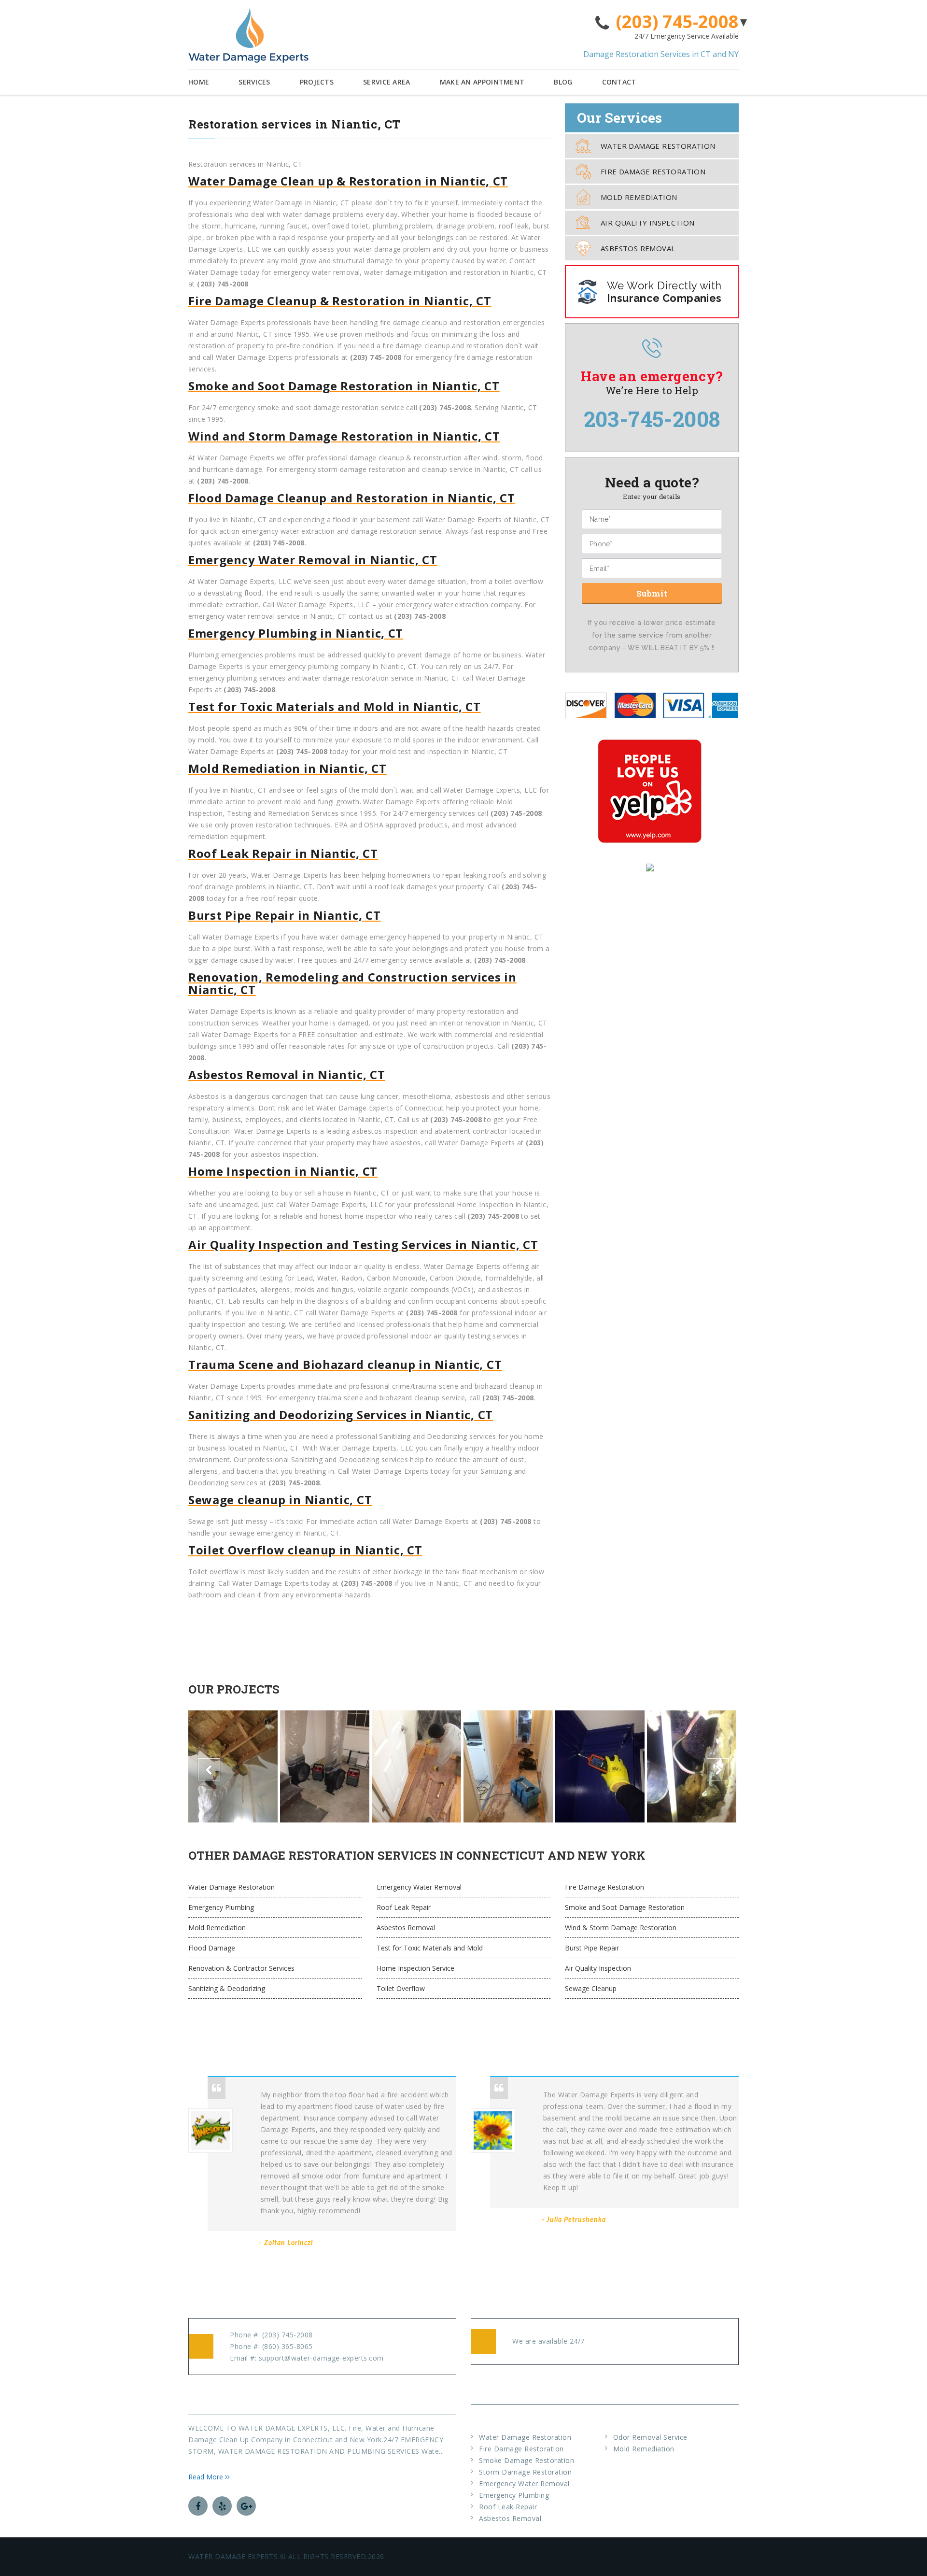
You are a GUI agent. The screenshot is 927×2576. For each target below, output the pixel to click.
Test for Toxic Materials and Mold (430, 1948)
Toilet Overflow (401, 1988)
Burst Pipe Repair (592, 1948)
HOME (199, 82)
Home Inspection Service (415, 1968)
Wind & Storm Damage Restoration (621, 1928)
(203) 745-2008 (677, 22)
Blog (563, 82)
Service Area (387, 82)
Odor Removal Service (650, 2437)
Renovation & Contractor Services (241, 1968)
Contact (619, 82)
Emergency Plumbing (221, 1907)
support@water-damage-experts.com (321, 2358)
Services (254, 82)
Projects (317, 82)
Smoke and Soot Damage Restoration (625, 1907)
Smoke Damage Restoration (527, 2460)
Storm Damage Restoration (525, 2472)
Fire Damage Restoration (653, 171)
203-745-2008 (652, 419)
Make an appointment (482, 82)
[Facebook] (198, 2506)
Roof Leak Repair (404, 1907)
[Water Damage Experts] (248, 36)
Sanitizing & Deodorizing (227, 1988)
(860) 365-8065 (288, 2346)
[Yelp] (222, 2506)
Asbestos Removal (638, 248)
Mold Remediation (639, 197)
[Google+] (246, 2506)
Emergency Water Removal (419, 1887)
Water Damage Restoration (658, 146)
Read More (207, 2477)
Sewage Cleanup (591, 1988)
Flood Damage (212, 1948)
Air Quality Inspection (648, 223)
